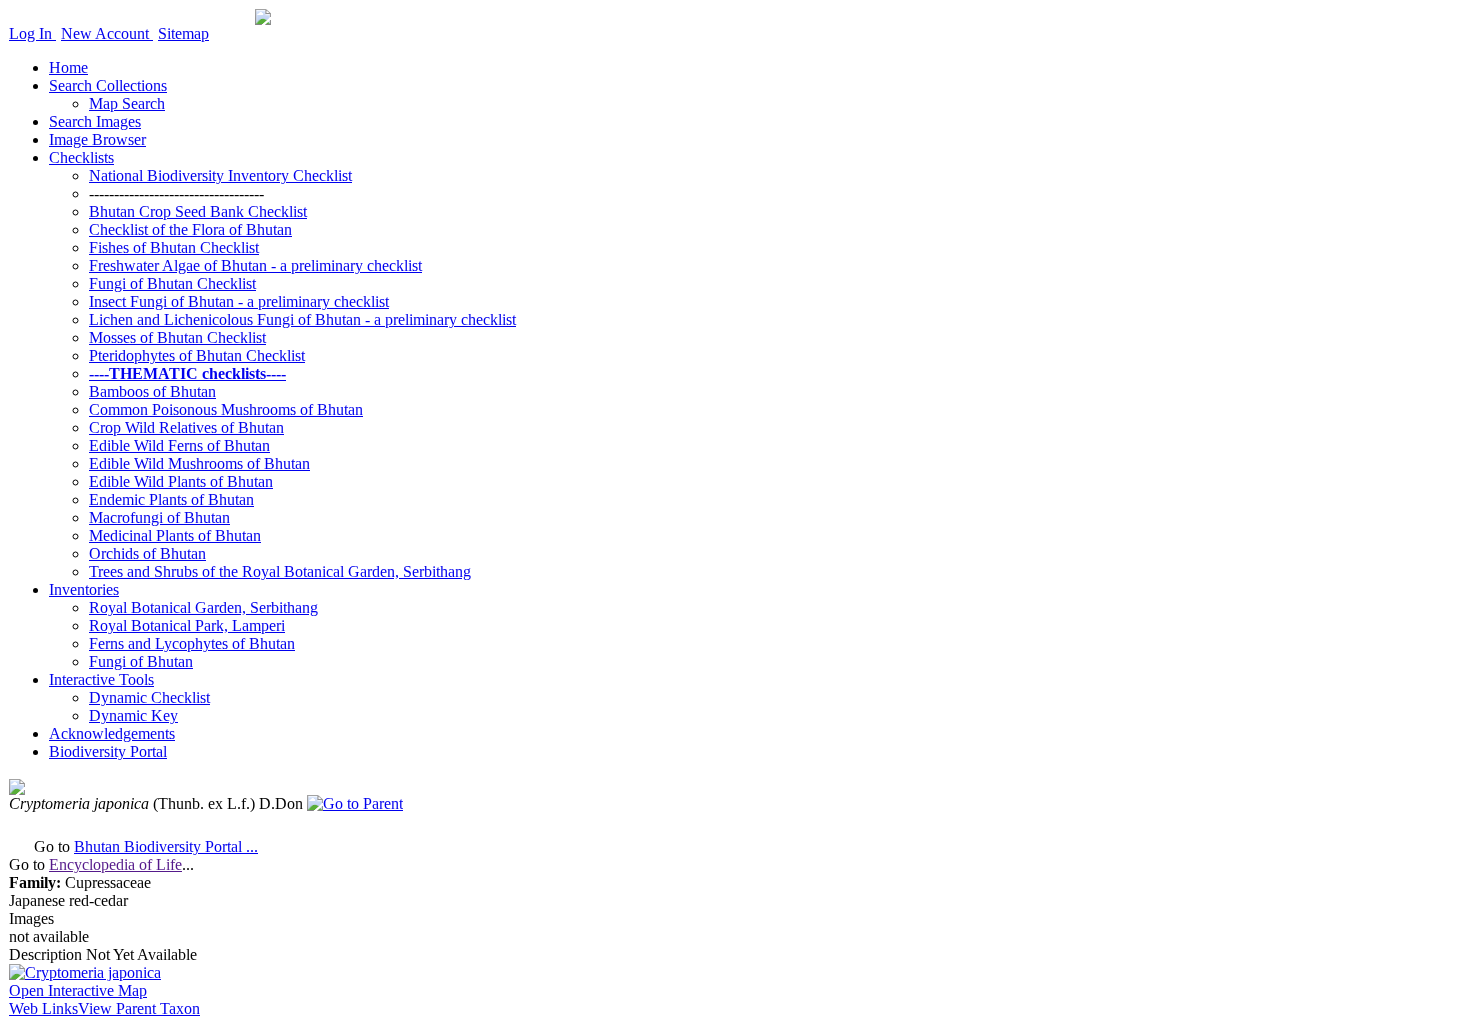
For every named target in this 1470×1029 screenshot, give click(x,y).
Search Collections (108, 85)
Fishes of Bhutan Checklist (174, 247)
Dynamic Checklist (149, 697)
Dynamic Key (133, 715)
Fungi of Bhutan (141, 661)
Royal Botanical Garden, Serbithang (203, 607)
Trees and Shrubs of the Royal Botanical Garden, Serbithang (280, 571)
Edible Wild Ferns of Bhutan (179, 445)
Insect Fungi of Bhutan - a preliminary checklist (239, 301)
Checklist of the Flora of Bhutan (190, 229)
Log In (32, 33)
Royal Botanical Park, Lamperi (187, 625)
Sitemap (183, 33)
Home (68, 67)
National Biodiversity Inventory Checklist (220, 175)
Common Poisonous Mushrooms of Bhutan (226, 409)
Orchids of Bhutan (147, 553)
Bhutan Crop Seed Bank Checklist (198, 211)
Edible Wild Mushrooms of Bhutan (199, 463)
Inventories (84, 589)
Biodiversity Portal (108, 751)
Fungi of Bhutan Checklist (172, 283)
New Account (107, 33)
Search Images (95, 121)
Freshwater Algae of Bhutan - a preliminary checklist (255, 265)
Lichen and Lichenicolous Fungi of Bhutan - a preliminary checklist (302, 319)
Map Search (127, 103)
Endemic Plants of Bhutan (171, 499)
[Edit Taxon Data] (17, 789)
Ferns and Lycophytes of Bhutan (192, 643)
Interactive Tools (101, 679)
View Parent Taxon (139, 1008)
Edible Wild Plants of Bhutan (181, 481)
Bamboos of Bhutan (152, 391)
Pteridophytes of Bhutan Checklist (197, 355)
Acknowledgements (112, 733)
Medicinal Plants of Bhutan (175, 535)
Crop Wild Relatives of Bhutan (186, 427)
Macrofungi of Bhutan (159, 517)
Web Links (43, 1008)
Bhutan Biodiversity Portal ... (166, 846)
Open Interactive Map (78, 990)
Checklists (81, 157)
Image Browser (97, 139)
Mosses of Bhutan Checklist (177, 337)
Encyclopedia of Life (115, 864)
